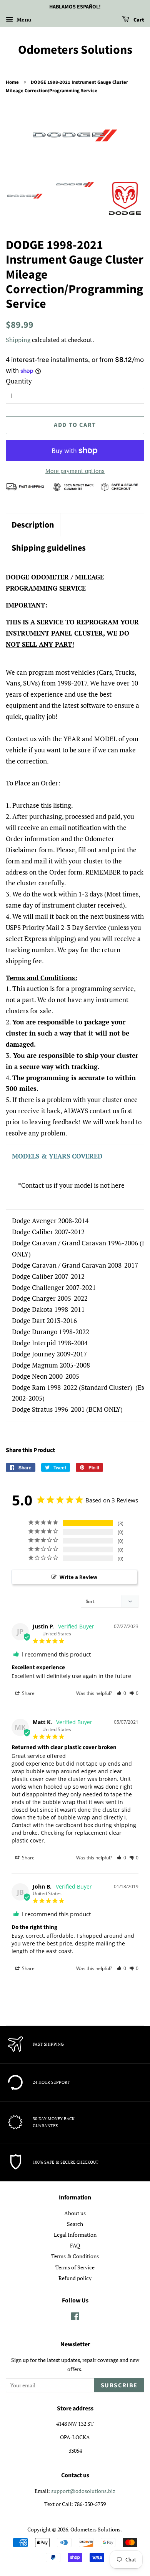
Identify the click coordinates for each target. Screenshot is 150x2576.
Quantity (19, 381)
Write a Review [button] (78, 1577)
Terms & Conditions (75, 2256)
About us (75, 2213)
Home (12, 82)
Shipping (18, 340)
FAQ (75, 2245)
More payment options (75, 471)
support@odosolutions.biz (83, 2491)
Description (33, 525)
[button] (121, 1693)
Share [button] (28, 1693)
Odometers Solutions (75, 50)
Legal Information (75, 2235)
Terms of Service (75, 2267)
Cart (138, 20)
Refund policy (75, 2278)
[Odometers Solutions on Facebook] (75, 2318)
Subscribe (119, 2385)
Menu (23, 19)
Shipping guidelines (49, 548)
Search (75, 2224)
